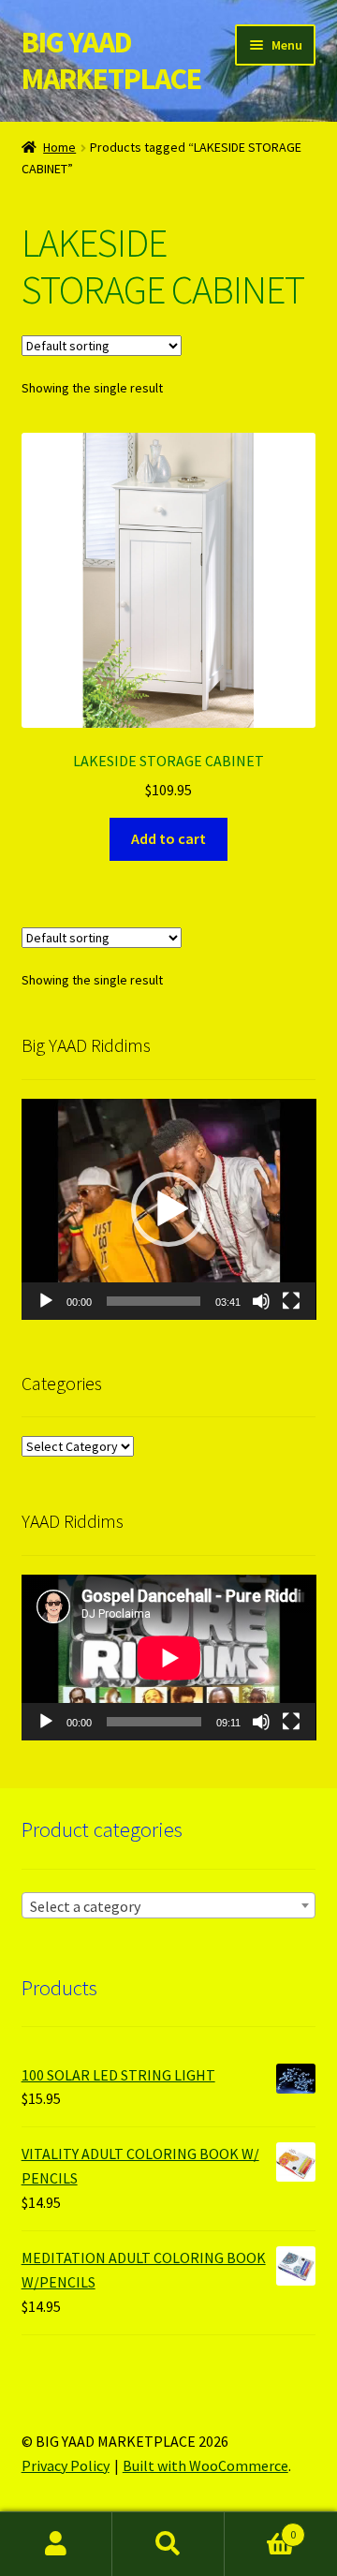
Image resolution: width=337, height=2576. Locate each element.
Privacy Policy (66, 2465)
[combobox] (169, 1905)
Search (168, 2544)
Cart (260, 2528)
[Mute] (261, 1301)
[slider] (154, 1301)
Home (59, 147)
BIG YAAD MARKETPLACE (111, 60)
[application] (169, 1209)
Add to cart (168, 838)
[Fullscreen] (291, 1301)
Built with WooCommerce (205, 2465)
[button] (168, 1209)
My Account (56, 2544)
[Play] (46, 1301)
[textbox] (169, 1906)
